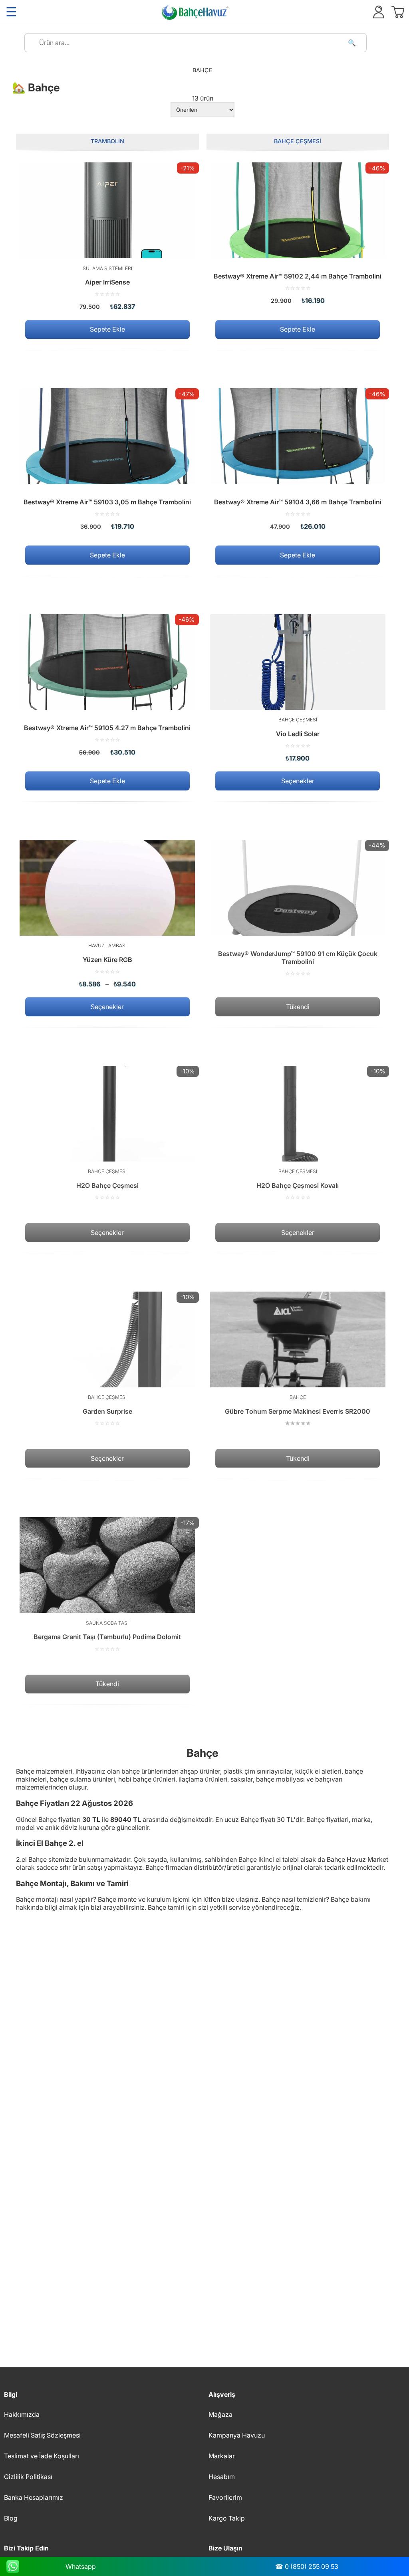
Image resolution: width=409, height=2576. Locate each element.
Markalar (222, 2456)
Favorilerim (225, 2497)
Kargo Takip (227, 2518)
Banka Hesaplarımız (34, 2497)
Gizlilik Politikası (28, 2477)
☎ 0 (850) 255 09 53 (307, 2566)
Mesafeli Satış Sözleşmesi (42, 2435)
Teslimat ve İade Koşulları (42, 2456)
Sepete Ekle (107, 330)
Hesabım (222, 2477)
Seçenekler (298, 781)
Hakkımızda (22, 2414)
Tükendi (298, 1007)
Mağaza (220, 2414)
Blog (11, 2518)
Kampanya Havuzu (237, 2435)
